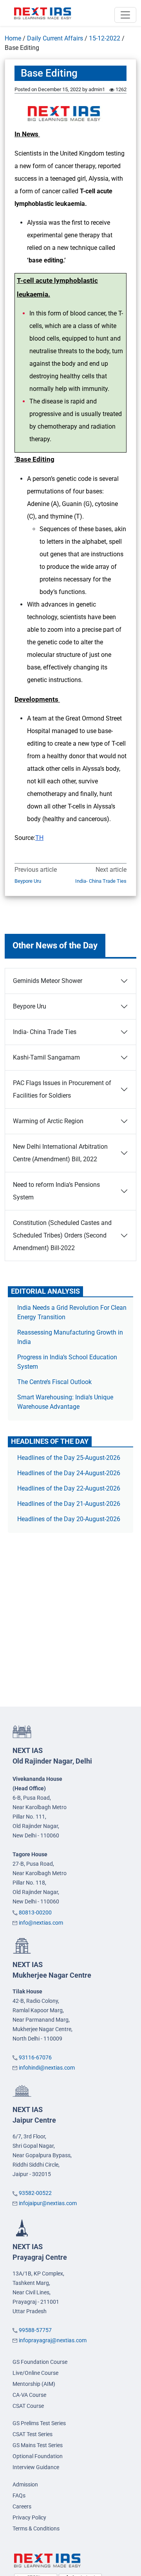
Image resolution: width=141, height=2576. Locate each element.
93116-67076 (35, 2057)
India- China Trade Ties (101, 881)
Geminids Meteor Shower (48, 981)
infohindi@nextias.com (47, 2068)
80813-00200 (35, 1912)
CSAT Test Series (33, 2434)
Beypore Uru (28, 881)
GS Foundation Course (40, 2362)
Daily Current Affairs (55, 38)
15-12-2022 (105, 38)
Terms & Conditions (36, 2528)
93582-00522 (35, 2193)
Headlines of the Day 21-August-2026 (69, 1504)
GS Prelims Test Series (39, 2423)
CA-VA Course (29, 2395)
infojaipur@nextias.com (48, 2203)
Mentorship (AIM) (34, 2384)
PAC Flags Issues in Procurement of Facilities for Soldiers (62, 1089)
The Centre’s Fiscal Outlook (55, 1382)
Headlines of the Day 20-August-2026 (69, 1519)
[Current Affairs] (43, 13)
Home (13, 38)
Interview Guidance (36, 2467)
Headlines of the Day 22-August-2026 (69, 1488)
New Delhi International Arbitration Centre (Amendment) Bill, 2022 (60, 1153)
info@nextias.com (41, 1923)
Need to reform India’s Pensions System (56, 1191)
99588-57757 (35, 2330)
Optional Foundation (38, 2456)
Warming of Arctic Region (48, 1121)
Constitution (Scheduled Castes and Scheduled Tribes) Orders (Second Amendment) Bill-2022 (62, 1235)
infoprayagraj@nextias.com (53, 2340)
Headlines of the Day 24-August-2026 (69, 1473)
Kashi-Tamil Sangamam (46, 1057)
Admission (25, 2484)
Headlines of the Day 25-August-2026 (69, 1458)
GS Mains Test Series (38, 2445)
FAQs (19, 2495)
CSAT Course (28, 2406)
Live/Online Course (35, 2373)
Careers (22, 2506)
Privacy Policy (29, 2517)
